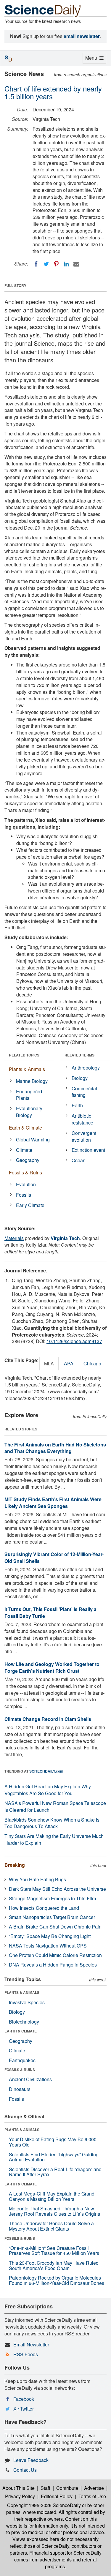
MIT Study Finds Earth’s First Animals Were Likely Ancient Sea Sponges (53, 1503)
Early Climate (30, 1205)
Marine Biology (32, 1081)
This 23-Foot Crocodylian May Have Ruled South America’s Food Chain (54, 2265)
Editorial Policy (57, 2496)
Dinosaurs (20, 2089)
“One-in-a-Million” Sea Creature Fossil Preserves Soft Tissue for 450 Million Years (54, 2251)
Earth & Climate (25, 1128)
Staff (45, 2488)
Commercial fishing (84, 1092)
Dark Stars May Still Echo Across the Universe (57, 1889)
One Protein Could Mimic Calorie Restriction (55, 1955)
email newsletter (82, 36)
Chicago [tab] (92, 1363)
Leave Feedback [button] (31, 2460)
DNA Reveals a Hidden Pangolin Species (53, 1965)
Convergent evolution (84, 1136)
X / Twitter (24, 2409)
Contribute (67, 2488)
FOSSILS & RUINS (20, 2070)
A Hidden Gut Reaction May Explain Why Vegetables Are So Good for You (48, 1790)
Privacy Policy (20, 2496)
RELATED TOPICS (24, 1055)
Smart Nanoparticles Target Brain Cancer (52, 1917)
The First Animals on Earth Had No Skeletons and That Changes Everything (55, 1448)
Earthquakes (22, 2060)
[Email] (76, 264)
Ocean (79, 1160)
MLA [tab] (49, 1363)
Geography (28, 1160)
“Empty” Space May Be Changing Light (50, 1936)
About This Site (18, 2488)
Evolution (26, 1184)
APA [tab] (69, 1363)
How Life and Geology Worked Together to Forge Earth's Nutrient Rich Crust (52, 1667)
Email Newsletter (31, 2344)
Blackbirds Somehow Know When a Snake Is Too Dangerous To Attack (52, 1823)
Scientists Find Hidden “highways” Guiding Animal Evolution (54, 2157)
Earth (77, 1105)
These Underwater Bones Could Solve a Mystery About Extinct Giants (51, 2226)
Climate (24, 1150)
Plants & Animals (27, 1069)
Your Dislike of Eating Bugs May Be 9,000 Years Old (53, 2142)
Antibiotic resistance (82, 1119)
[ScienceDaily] (43, 10)
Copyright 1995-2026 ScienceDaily (44, 2505)
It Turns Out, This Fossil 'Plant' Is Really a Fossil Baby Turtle (50, 1612)
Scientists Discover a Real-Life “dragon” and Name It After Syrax (55, 2172)
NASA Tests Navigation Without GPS (48, 1946)
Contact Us (25, 2470)
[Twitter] (46, 264)
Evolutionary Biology (29, 1112)
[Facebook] (36, 264)
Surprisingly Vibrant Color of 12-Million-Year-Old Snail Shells (54, 1558)
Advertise (94, 2488)
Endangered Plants (29, 1095)
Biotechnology (24, 2022)
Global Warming (33, 1139)
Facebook (24, 2399)
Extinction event (88, 1150)
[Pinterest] (56, 264)
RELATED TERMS (79, 1055)
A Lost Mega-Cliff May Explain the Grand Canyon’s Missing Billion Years (52, 2196)
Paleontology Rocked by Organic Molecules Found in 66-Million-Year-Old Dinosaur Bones (57, 2280)
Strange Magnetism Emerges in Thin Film (52, 1898)
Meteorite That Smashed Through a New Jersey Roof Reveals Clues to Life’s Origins (54, 2211)
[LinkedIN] (66, 264)
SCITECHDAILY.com (46, 1771)
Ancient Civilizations (30, 2079)
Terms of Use (92, 2496)
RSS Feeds (26, 2354)
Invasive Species (27, 2002)
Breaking (15, 1865)
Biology (80, 1078)
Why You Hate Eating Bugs (37, 1879)
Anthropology (86, 1068)
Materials (14, 1238)
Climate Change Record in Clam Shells (48, 1719)
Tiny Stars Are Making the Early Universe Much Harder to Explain (54, 1839)
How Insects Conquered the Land (44, 1908)
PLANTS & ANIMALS (22, 1992)
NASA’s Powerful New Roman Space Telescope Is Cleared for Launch (55, 1806)
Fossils (24, 1195)
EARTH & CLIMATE (21, 2031)
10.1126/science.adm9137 (74, 1341)
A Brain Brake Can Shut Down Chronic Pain (55, 1927)
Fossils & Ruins (25, 1172)
